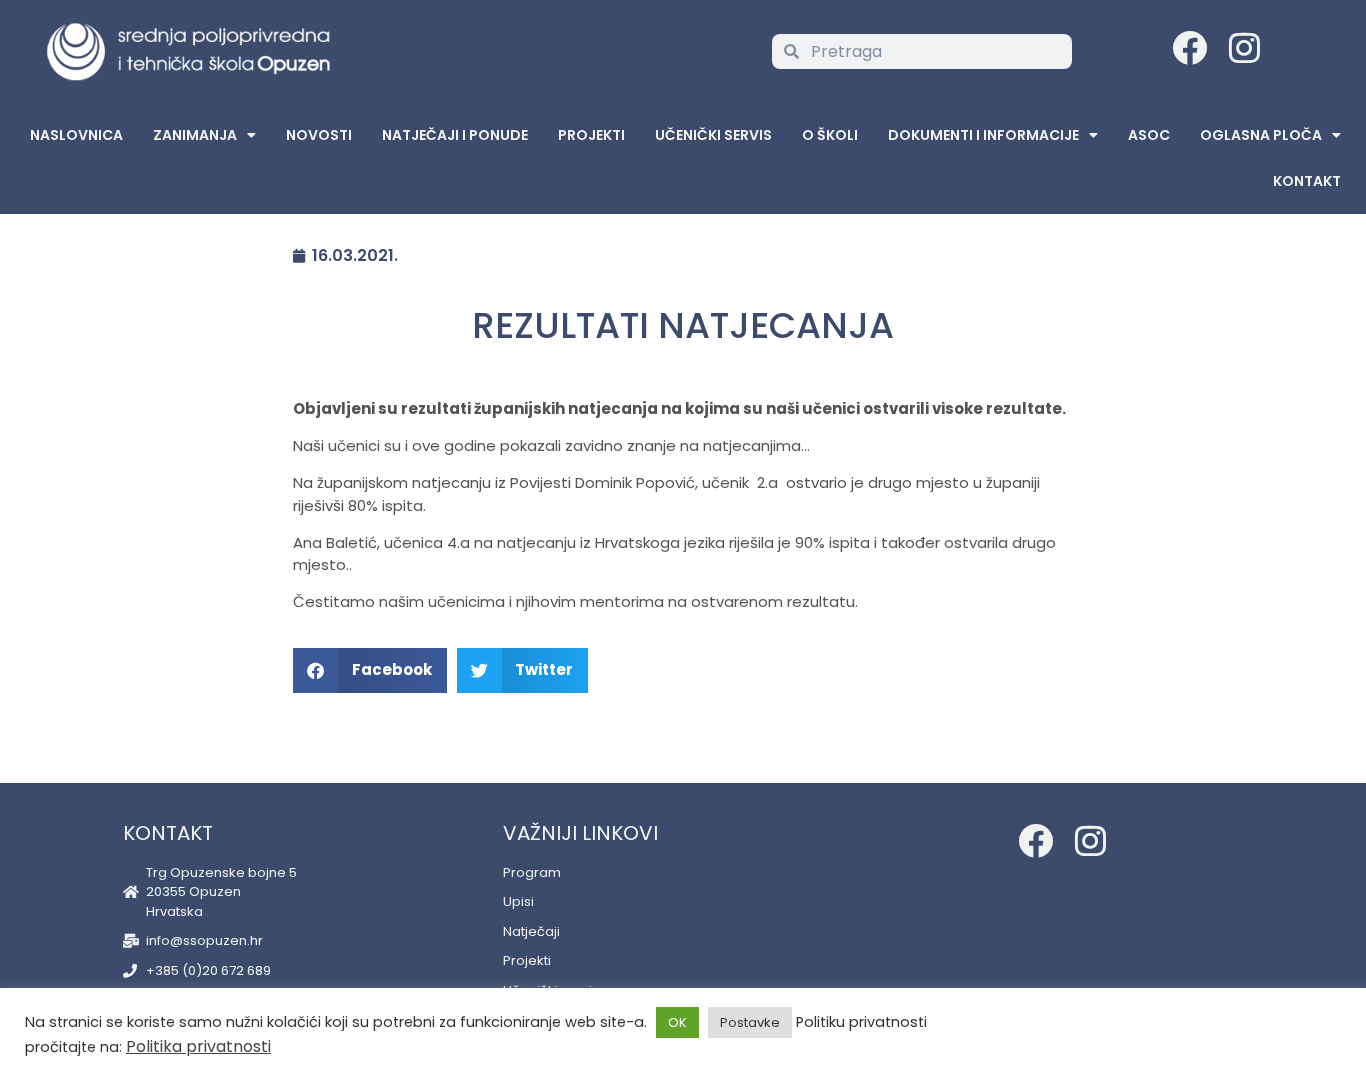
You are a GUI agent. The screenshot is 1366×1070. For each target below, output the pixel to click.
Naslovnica (76, 135)
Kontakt (1307, 181)
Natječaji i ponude (455, 135)
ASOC (1149, 135)
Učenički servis (713, 135)
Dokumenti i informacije (983, 135)
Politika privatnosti (198, 1046)
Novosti (319, 135)
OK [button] (677, 1022)
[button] (370, 670)
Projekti (591, 135)
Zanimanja (195, 135)
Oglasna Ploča (1261, 135)
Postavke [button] (750, 1022)
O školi (830, 135)
